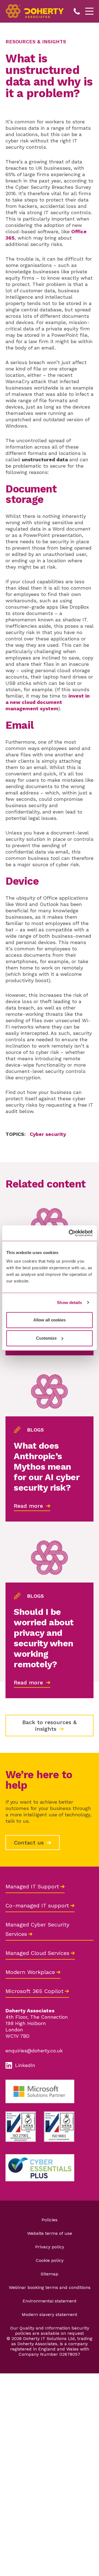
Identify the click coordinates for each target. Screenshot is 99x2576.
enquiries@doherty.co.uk (34, 2051)
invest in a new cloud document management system (48, 702)
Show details (69, 1302)
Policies (50, 2220)
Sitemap (50, 2274)
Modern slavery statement (50, 2314)
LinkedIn (25, 2065)
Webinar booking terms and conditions (50, 2287)
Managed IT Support (32, 1886)
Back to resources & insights (50, 1726)
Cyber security (48, 1134)
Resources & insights (36, 42)
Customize (46, 1338)
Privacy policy (50, 2247)
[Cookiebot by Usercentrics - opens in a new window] (70, 1233)
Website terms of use (50, 2233)
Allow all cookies (50, 1320)
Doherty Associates (35, 11)
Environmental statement (50, 2301)
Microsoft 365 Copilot (35, 1991)
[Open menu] (89, 11)
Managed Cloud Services (37, 1953)
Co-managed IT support (37, 1906)
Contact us (30, 1843)
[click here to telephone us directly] (77, 11)
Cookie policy (50, 2260)
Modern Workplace (30, 1972)
